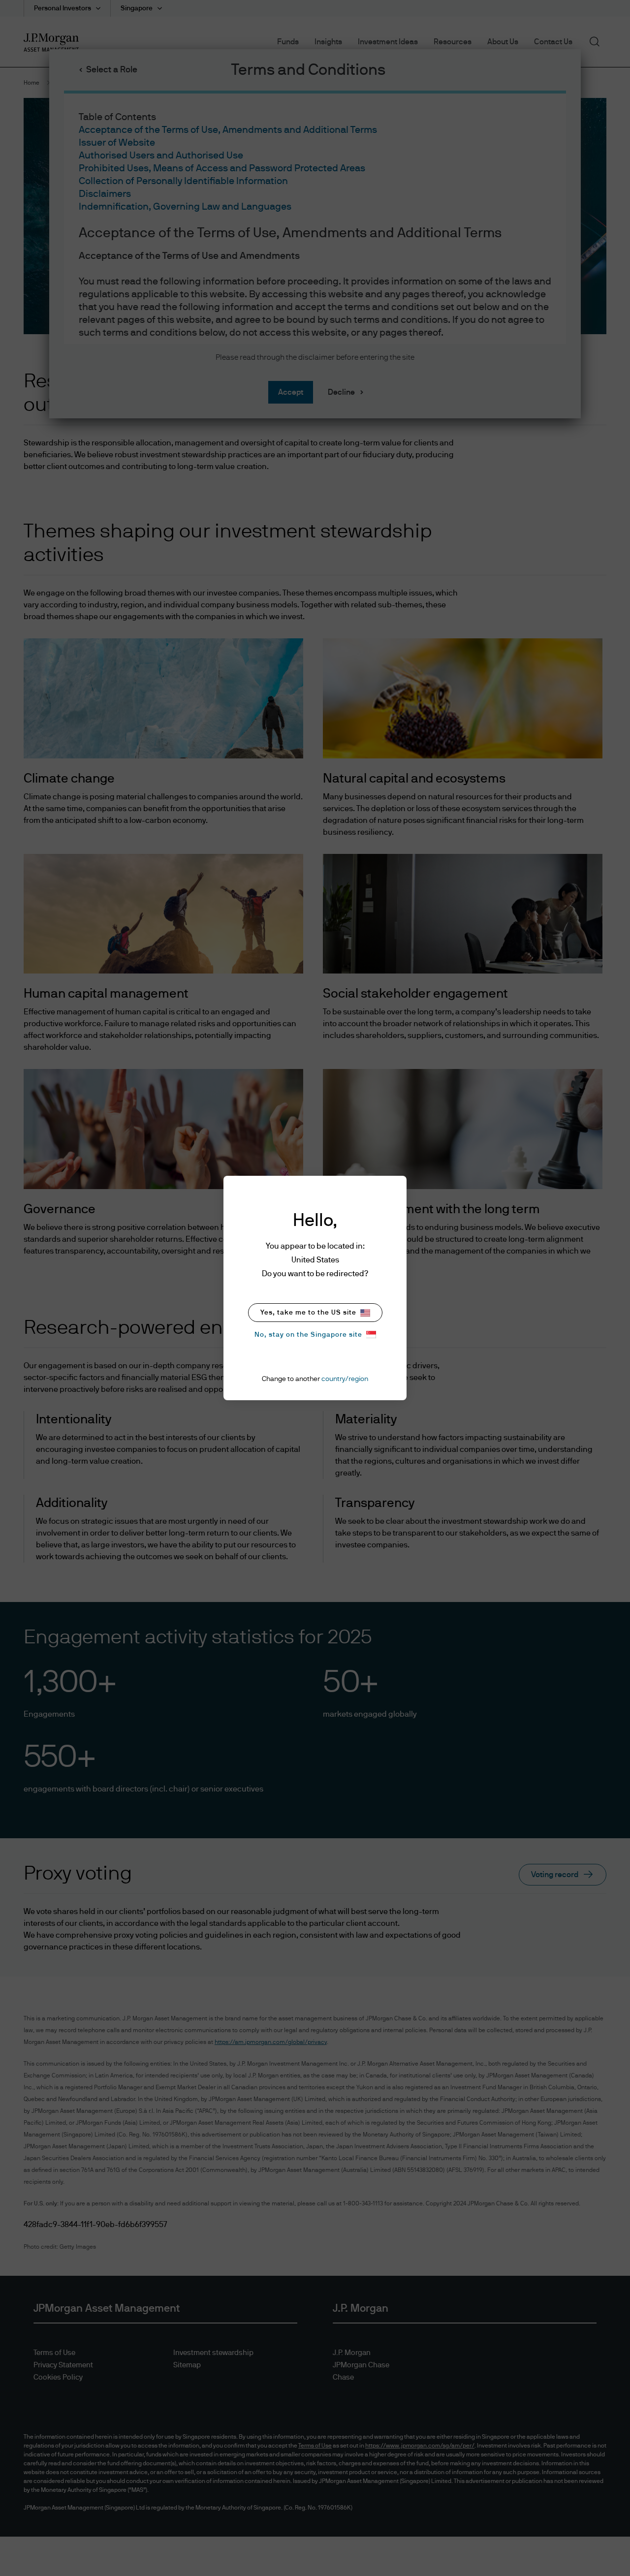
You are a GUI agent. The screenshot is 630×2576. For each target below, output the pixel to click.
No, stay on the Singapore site (308, 1335)
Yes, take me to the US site (308, 1313)
